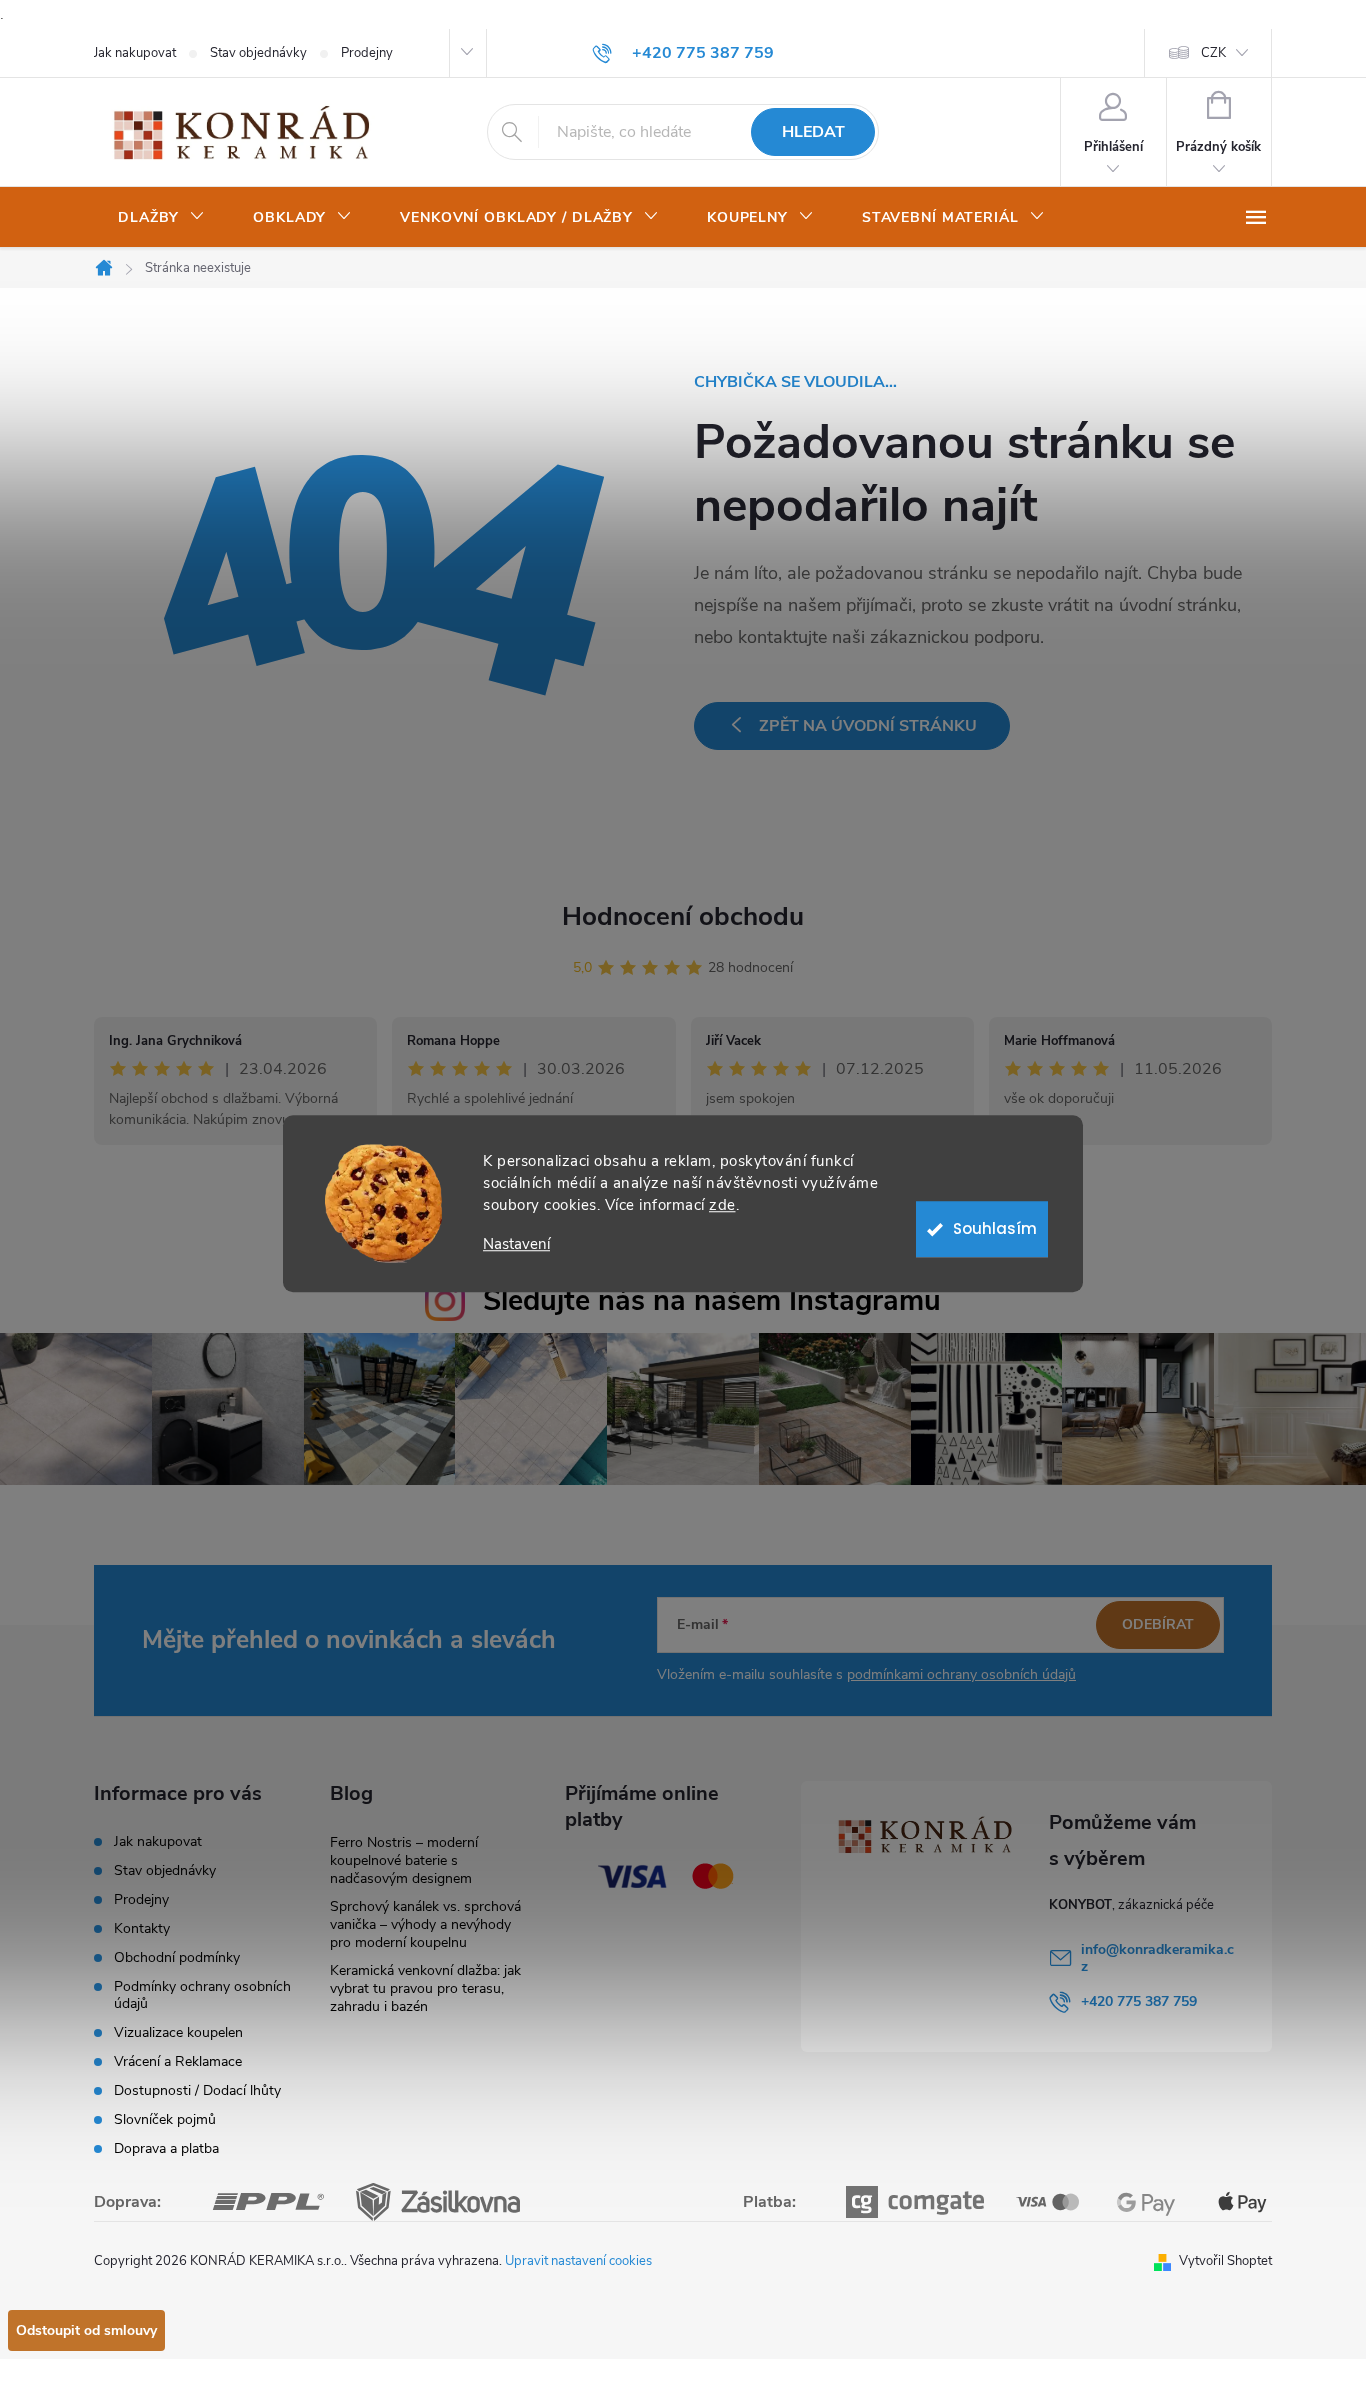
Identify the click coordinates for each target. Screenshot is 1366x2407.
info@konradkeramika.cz (1157, 1958)
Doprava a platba (166, 2148)
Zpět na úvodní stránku (868, 726)
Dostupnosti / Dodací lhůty (197, 2090)
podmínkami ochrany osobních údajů (961, 1674)
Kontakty (142, 1928)
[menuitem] (161, 218)
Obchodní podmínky (177, 1957)
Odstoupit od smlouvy (86, 2330)
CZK (1213, 53)
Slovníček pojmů (165, 2119)
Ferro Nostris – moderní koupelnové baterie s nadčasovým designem (404, 1860)
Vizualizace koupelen (178, 2032)
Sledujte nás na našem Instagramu (712, 1300)
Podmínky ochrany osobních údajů (202, 1995)
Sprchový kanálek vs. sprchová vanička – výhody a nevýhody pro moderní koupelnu (425, 1924)
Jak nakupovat (135, 53)
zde (722, 1205)
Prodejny (367, 53)
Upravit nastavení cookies (578, 2261)
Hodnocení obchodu (683, 916)
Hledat (813, 132)
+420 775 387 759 (1139, 2001)
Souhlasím (995, 1228)
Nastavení (516, 1244)
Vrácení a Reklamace (178, 2061)
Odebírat (1158, 1624)
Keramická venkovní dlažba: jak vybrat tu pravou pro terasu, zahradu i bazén (425, 1988)
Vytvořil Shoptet (1225, 2261)
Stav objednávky (258, 53)
